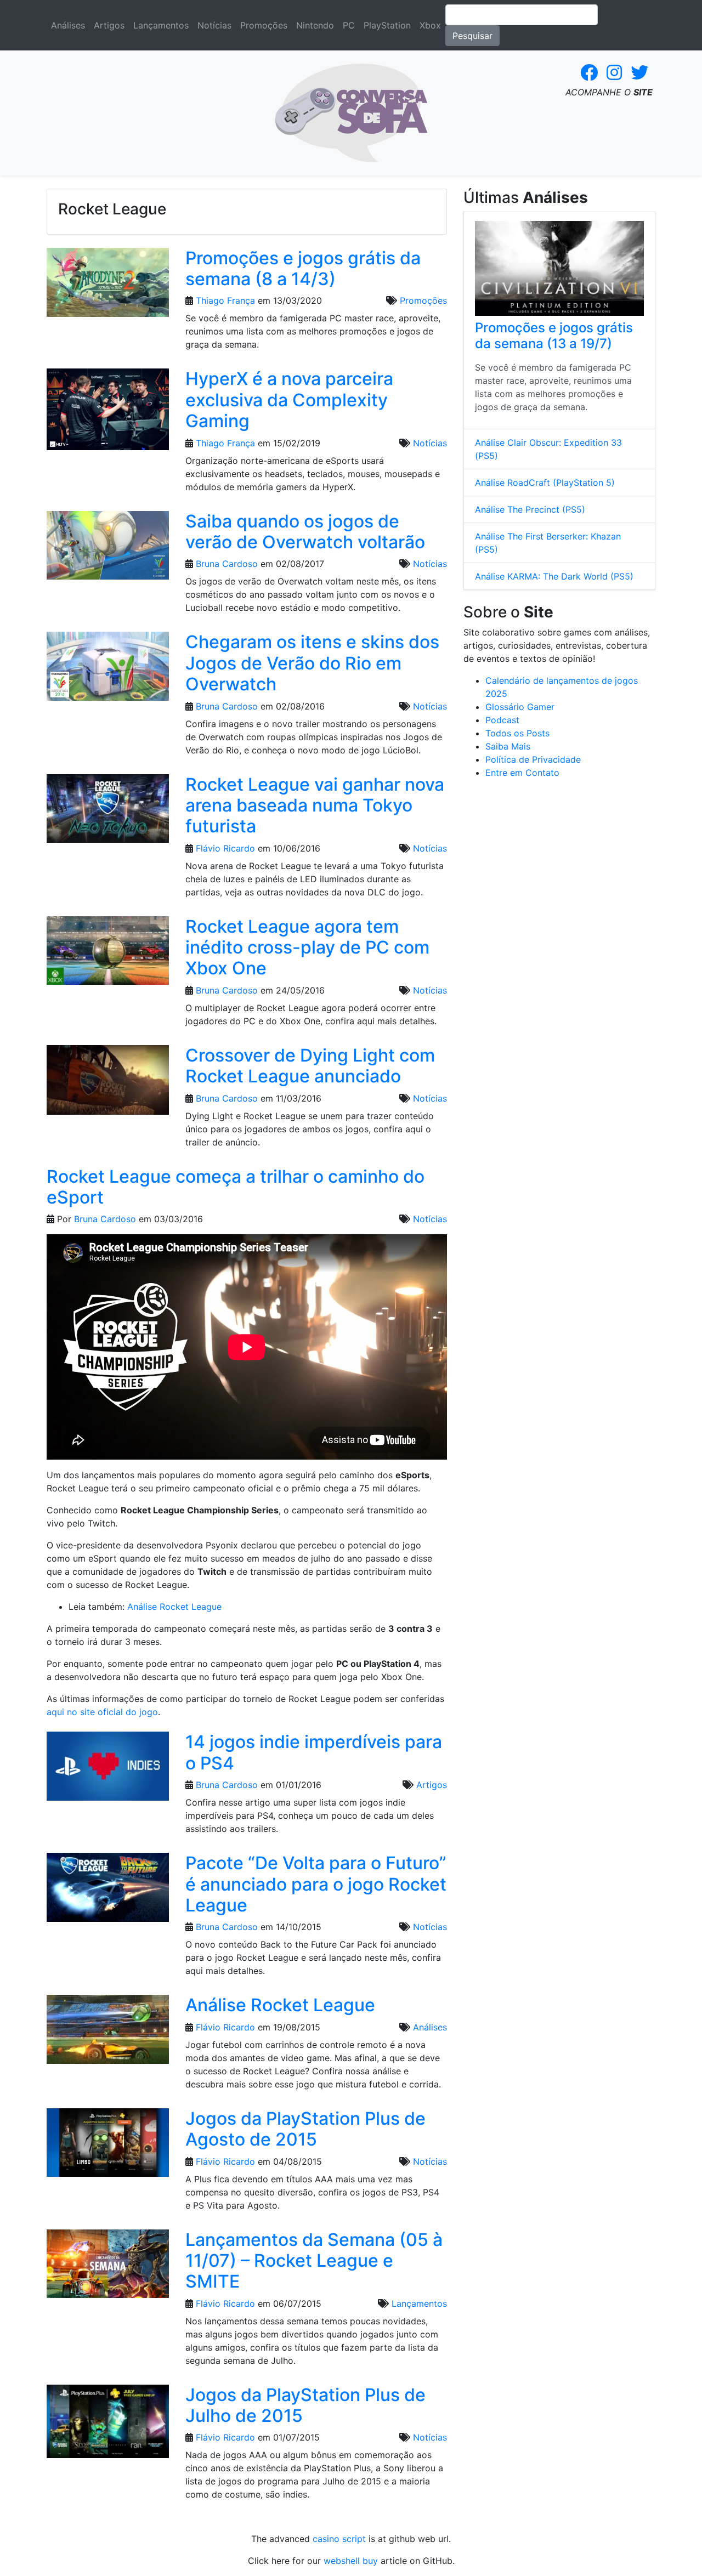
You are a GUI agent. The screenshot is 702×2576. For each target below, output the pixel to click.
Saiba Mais (508, 746)
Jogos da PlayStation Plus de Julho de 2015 (305, 2405)
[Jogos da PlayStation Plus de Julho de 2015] (108, 2425)
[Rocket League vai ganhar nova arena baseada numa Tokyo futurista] (108, 812)
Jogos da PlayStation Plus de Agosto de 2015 (305, 2129)
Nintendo (315, 25)
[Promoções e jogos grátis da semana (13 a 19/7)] (559, 268)
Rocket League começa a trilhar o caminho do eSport (236, 1187)
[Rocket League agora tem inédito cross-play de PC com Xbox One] (108, 954)
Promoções (264, 25)
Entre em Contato (522, 773)
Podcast (502, 720)
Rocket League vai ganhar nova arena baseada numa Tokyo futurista (315, 805)
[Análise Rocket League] (108, 2033)
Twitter (639, 72)
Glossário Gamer (520, 707)
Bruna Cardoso (227, 564)
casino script (339, 2539)
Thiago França (225, 300)
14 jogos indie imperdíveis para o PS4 (314, 1752)
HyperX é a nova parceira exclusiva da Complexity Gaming (289, 400)
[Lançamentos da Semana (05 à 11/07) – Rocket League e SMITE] (108, 2267)
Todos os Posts (517, 733)
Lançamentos (161, 25)
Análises (68, 25)
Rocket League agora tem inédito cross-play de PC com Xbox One (307, 947)
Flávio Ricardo (225, 848)
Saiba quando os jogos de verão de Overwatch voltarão (305, 532)
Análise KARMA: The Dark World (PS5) (554, 576)
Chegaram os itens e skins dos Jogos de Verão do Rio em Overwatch (312, 663)
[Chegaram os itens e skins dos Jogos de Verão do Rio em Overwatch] (108, 670)
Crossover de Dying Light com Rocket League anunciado (310, 1066)
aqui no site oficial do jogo (102, 1712)
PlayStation (387, 25)
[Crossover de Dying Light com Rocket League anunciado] (108, 1083)
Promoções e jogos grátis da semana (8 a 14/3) (303, 268)
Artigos (109, 25)
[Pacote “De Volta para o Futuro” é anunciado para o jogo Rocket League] (108, 1891)
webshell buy (351, 2561)
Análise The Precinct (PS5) (530, 509)
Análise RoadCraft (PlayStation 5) (545, 483)
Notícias (214, 25)
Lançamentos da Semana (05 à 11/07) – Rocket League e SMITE (314, 2261)
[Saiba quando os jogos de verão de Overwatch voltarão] (108, 549)
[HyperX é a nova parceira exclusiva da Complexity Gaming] (108, 413)
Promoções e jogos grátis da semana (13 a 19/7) (554, 336)
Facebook (589, 72)
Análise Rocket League (174, 1607)
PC (349, 25)
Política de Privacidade (533, 759)
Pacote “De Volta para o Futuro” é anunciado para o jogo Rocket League (316, 1884)
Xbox (430, 25)
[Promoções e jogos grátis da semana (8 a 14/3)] (108, 286)
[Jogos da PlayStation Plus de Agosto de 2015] (108, 2146)
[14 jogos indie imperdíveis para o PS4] (108, 1770)
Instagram (614, 72)
